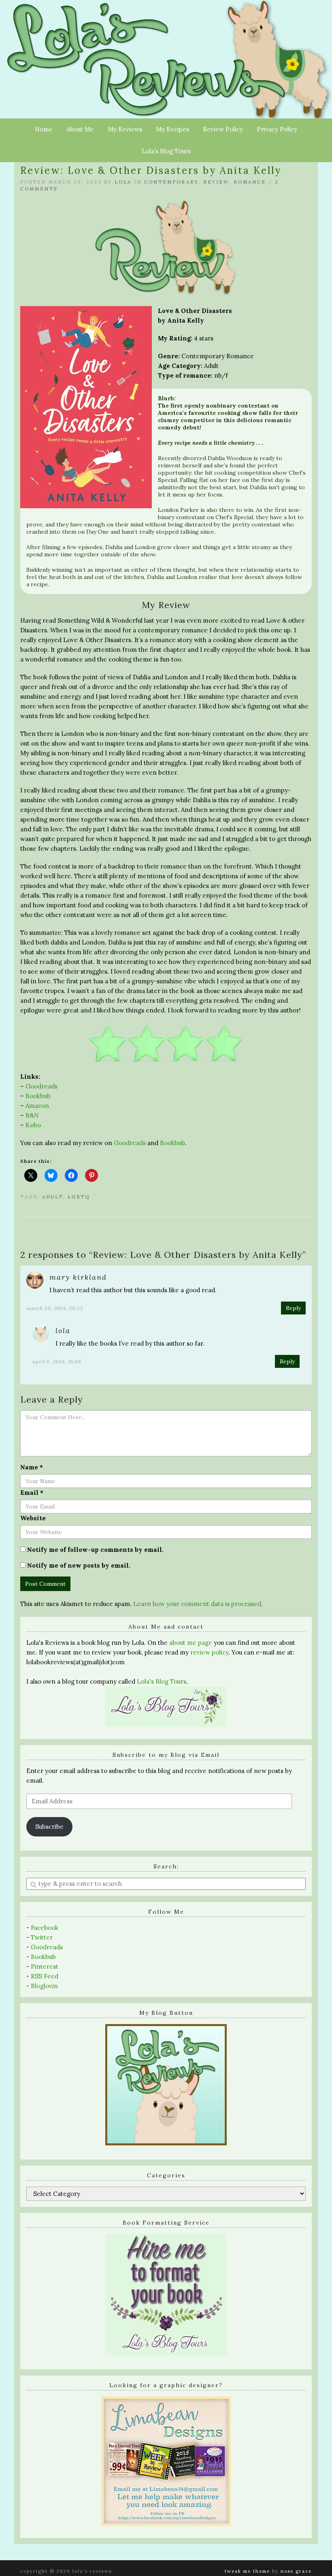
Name (32, 1467)
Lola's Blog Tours (162, 1681)
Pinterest (45, 1966)
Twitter (42, 1937)
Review (216, 182)
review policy (209, 1652)
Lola (123, 182)
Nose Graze (296, 2571)
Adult (52, 1197)
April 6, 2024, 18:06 (57, 1362)
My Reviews (125, 129)
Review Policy (223, 129)
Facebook (45, 1928)
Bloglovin (44, 1986)
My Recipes (172, 129)
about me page (191, 1643)
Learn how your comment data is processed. (198, 1604)
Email (32, 1493)
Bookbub (38, 1096)
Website (33, 1518)
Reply (293, 1308)
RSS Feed (45, 1976)
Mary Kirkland (78, 1277)
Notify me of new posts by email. (79, 1565)
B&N (32, 1115)
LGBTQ (79, 1197)
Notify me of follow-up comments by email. (95, 1550)
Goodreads (41, 1086)
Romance (250, 182)
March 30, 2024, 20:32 (55, 1308)
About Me (80, 129)
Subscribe (49, 1827)
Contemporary (171, 182)
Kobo (33, 1125)
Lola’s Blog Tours (166, 151)
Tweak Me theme (247, 2571)
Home (44, 129)
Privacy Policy (277, 129)
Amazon (37, 1106)
